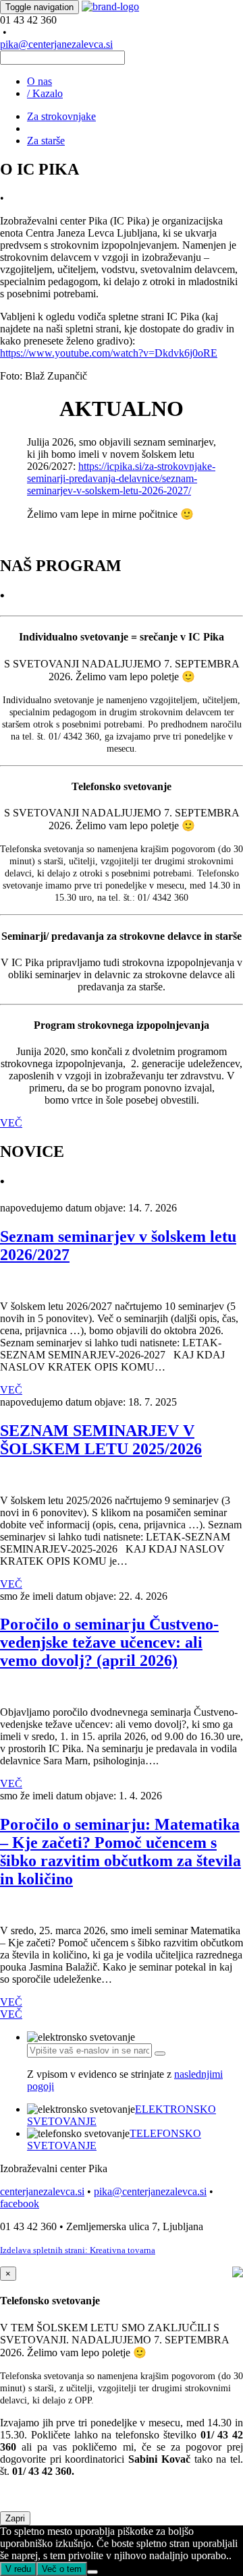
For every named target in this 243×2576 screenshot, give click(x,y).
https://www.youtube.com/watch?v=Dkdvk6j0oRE (109, 353)
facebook (20, 2204)
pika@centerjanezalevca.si (56, 44)
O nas (39, 81)
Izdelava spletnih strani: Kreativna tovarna (78, 2250)
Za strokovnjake (61, 116)
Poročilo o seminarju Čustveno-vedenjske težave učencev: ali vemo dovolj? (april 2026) (109, 1642)
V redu (18, 2569)
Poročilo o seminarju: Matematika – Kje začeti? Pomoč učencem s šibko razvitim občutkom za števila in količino (120, 1852)
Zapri (15, 2518)
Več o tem (62, 2569)
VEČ (11, 1123)
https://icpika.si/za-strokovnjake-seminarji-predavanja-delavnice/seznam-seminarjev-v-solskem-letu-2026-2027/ (121, 478)
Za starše (46, 141)
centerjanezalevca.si (42, 2191)
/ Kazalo (45, 93)
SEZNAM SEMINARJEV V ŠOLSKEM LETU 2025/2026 (101, 1440)
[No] (92, 2572)
